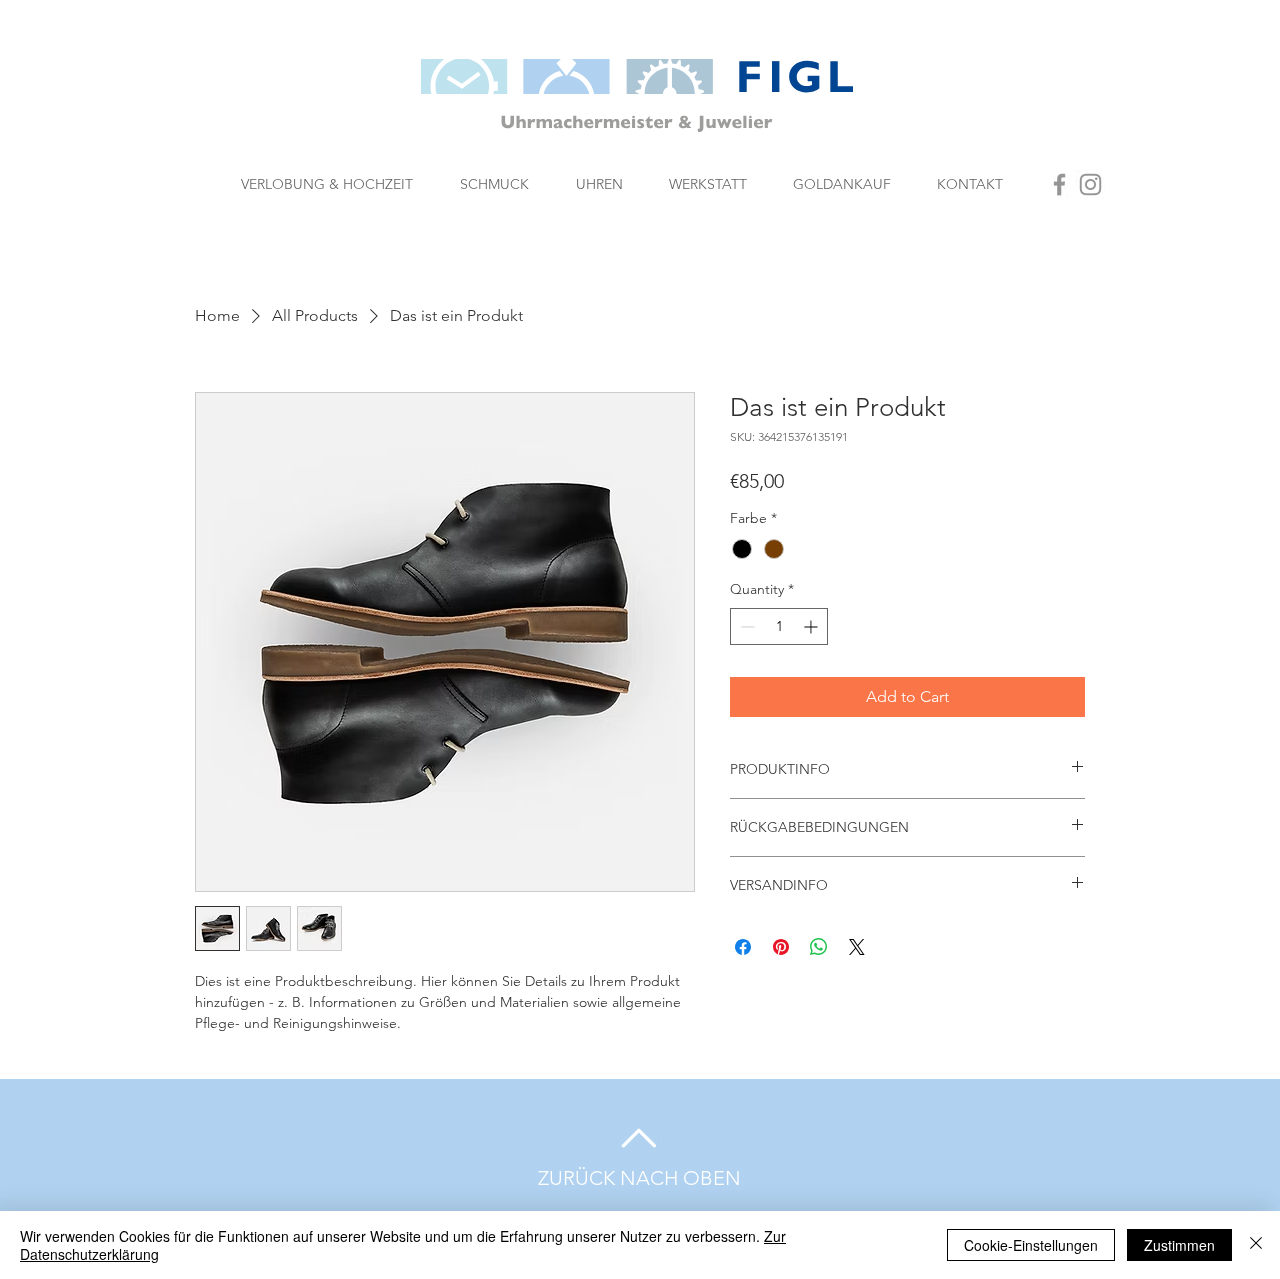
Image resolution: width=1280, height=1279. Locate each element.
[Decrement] (745, 626)
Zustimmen (1179, 1245)
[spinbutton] (779, 626)
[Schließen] (1256, 1245)
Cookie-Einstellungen (1031, 1245)
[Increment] (812, 626)
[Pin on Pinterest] (781, 947)
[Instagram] (1090, 184)
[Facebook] (1059, 184)
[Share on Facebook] (743, 947)
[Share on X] (857, 947)
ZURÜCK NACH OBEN (639, 1178)
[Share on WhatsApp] (819, 947)
